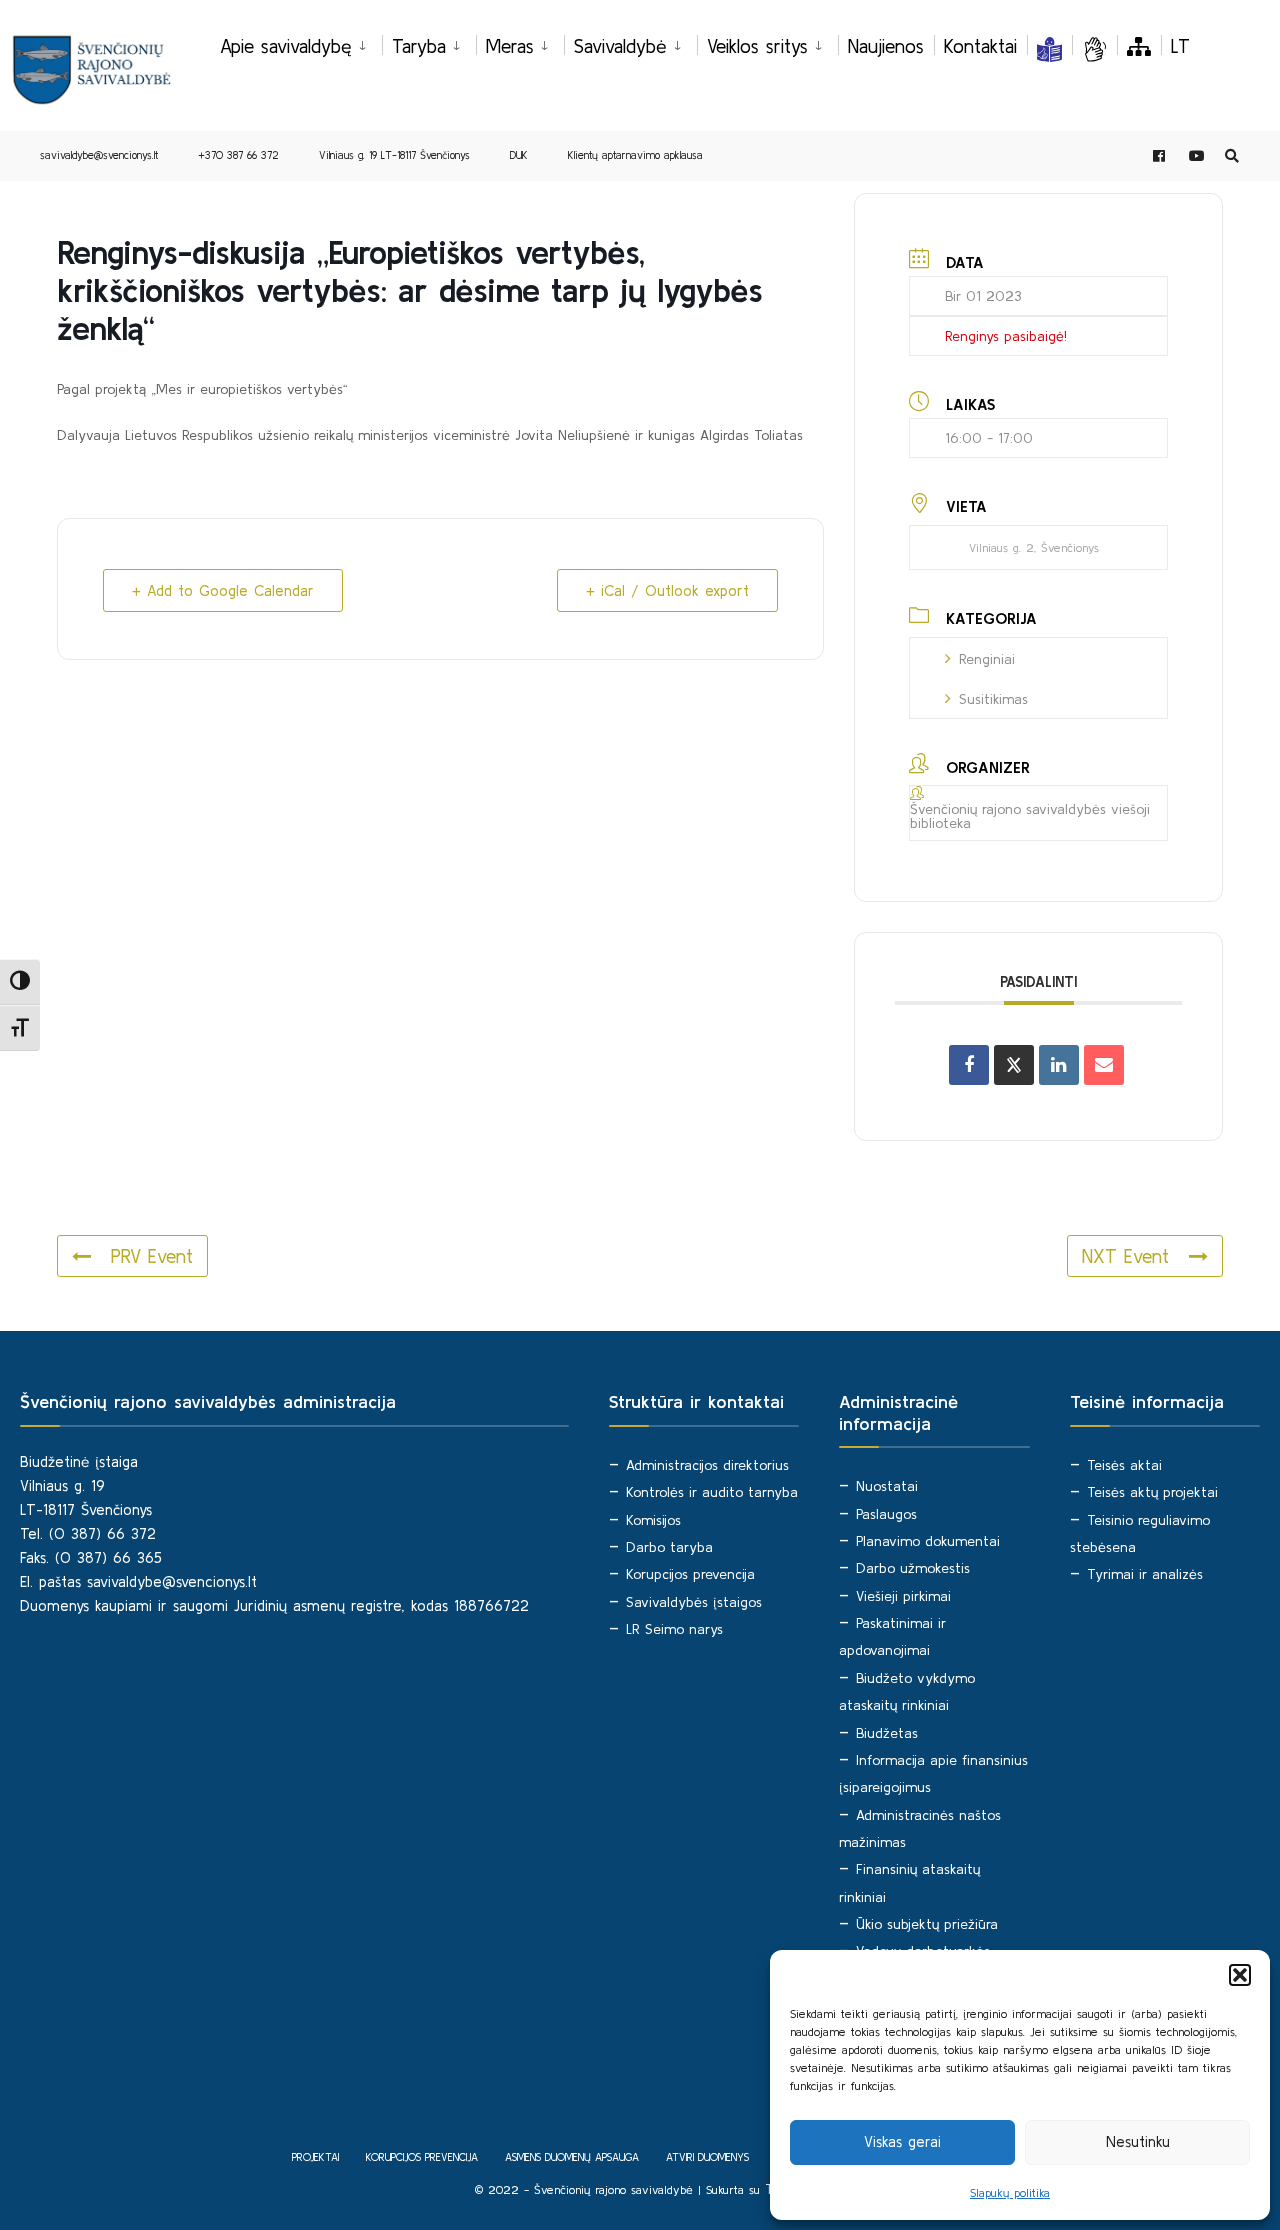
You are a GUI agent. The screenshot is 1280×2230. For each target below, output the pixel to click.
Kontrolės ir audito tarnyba (712, 1492)
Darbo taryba (669, 1547)
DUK (519, 155)
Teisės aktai (1124, 1465)
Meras (510, 46)
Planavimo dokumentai (928, 1541)
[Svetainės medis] (1139, 46)
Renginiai (987, 659)
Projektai (315, 2157)
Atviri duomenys (707, 2157)
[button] (1240, 1975)
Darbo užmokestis (913, 1568)
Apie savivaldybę (286, 46)
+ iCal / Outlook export (667, 590)
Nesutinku (1138, 2141)
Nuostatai (887, 1486)
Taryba (419, 46)
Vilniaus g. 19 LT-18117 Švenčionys (394, 155)
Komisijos (653, 1520)
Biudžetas (887, 1733)
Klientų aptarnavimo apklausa (635, 155)
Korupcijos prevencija (690, 1574)
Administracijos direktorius (707, 1465)
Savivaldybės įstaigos (694, 1602)
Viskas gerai (902, 2141)
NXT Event (1125, 1256)
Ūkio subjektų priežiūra (927, 1924)
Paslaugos (886, 1514)
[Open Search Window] (1232, 156)
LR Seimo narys (674, 1629)
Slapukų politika (1010, 2192)
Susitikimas (993, 699)
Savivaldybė (620, 46)
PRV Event (152, 1256)
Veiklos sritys (757, 46)
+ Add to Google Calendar (223, 590)
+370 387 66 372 (238, 155)
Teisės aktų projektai (1152, 1492)
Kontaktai (980, 46)
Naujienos (886, 46)
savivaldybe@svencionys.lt (99, 155)
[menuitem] (301, 43)
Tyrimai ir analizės (1145, 1574)
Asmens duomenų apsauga (572, 2157)
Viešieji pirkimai (903, 1596)
